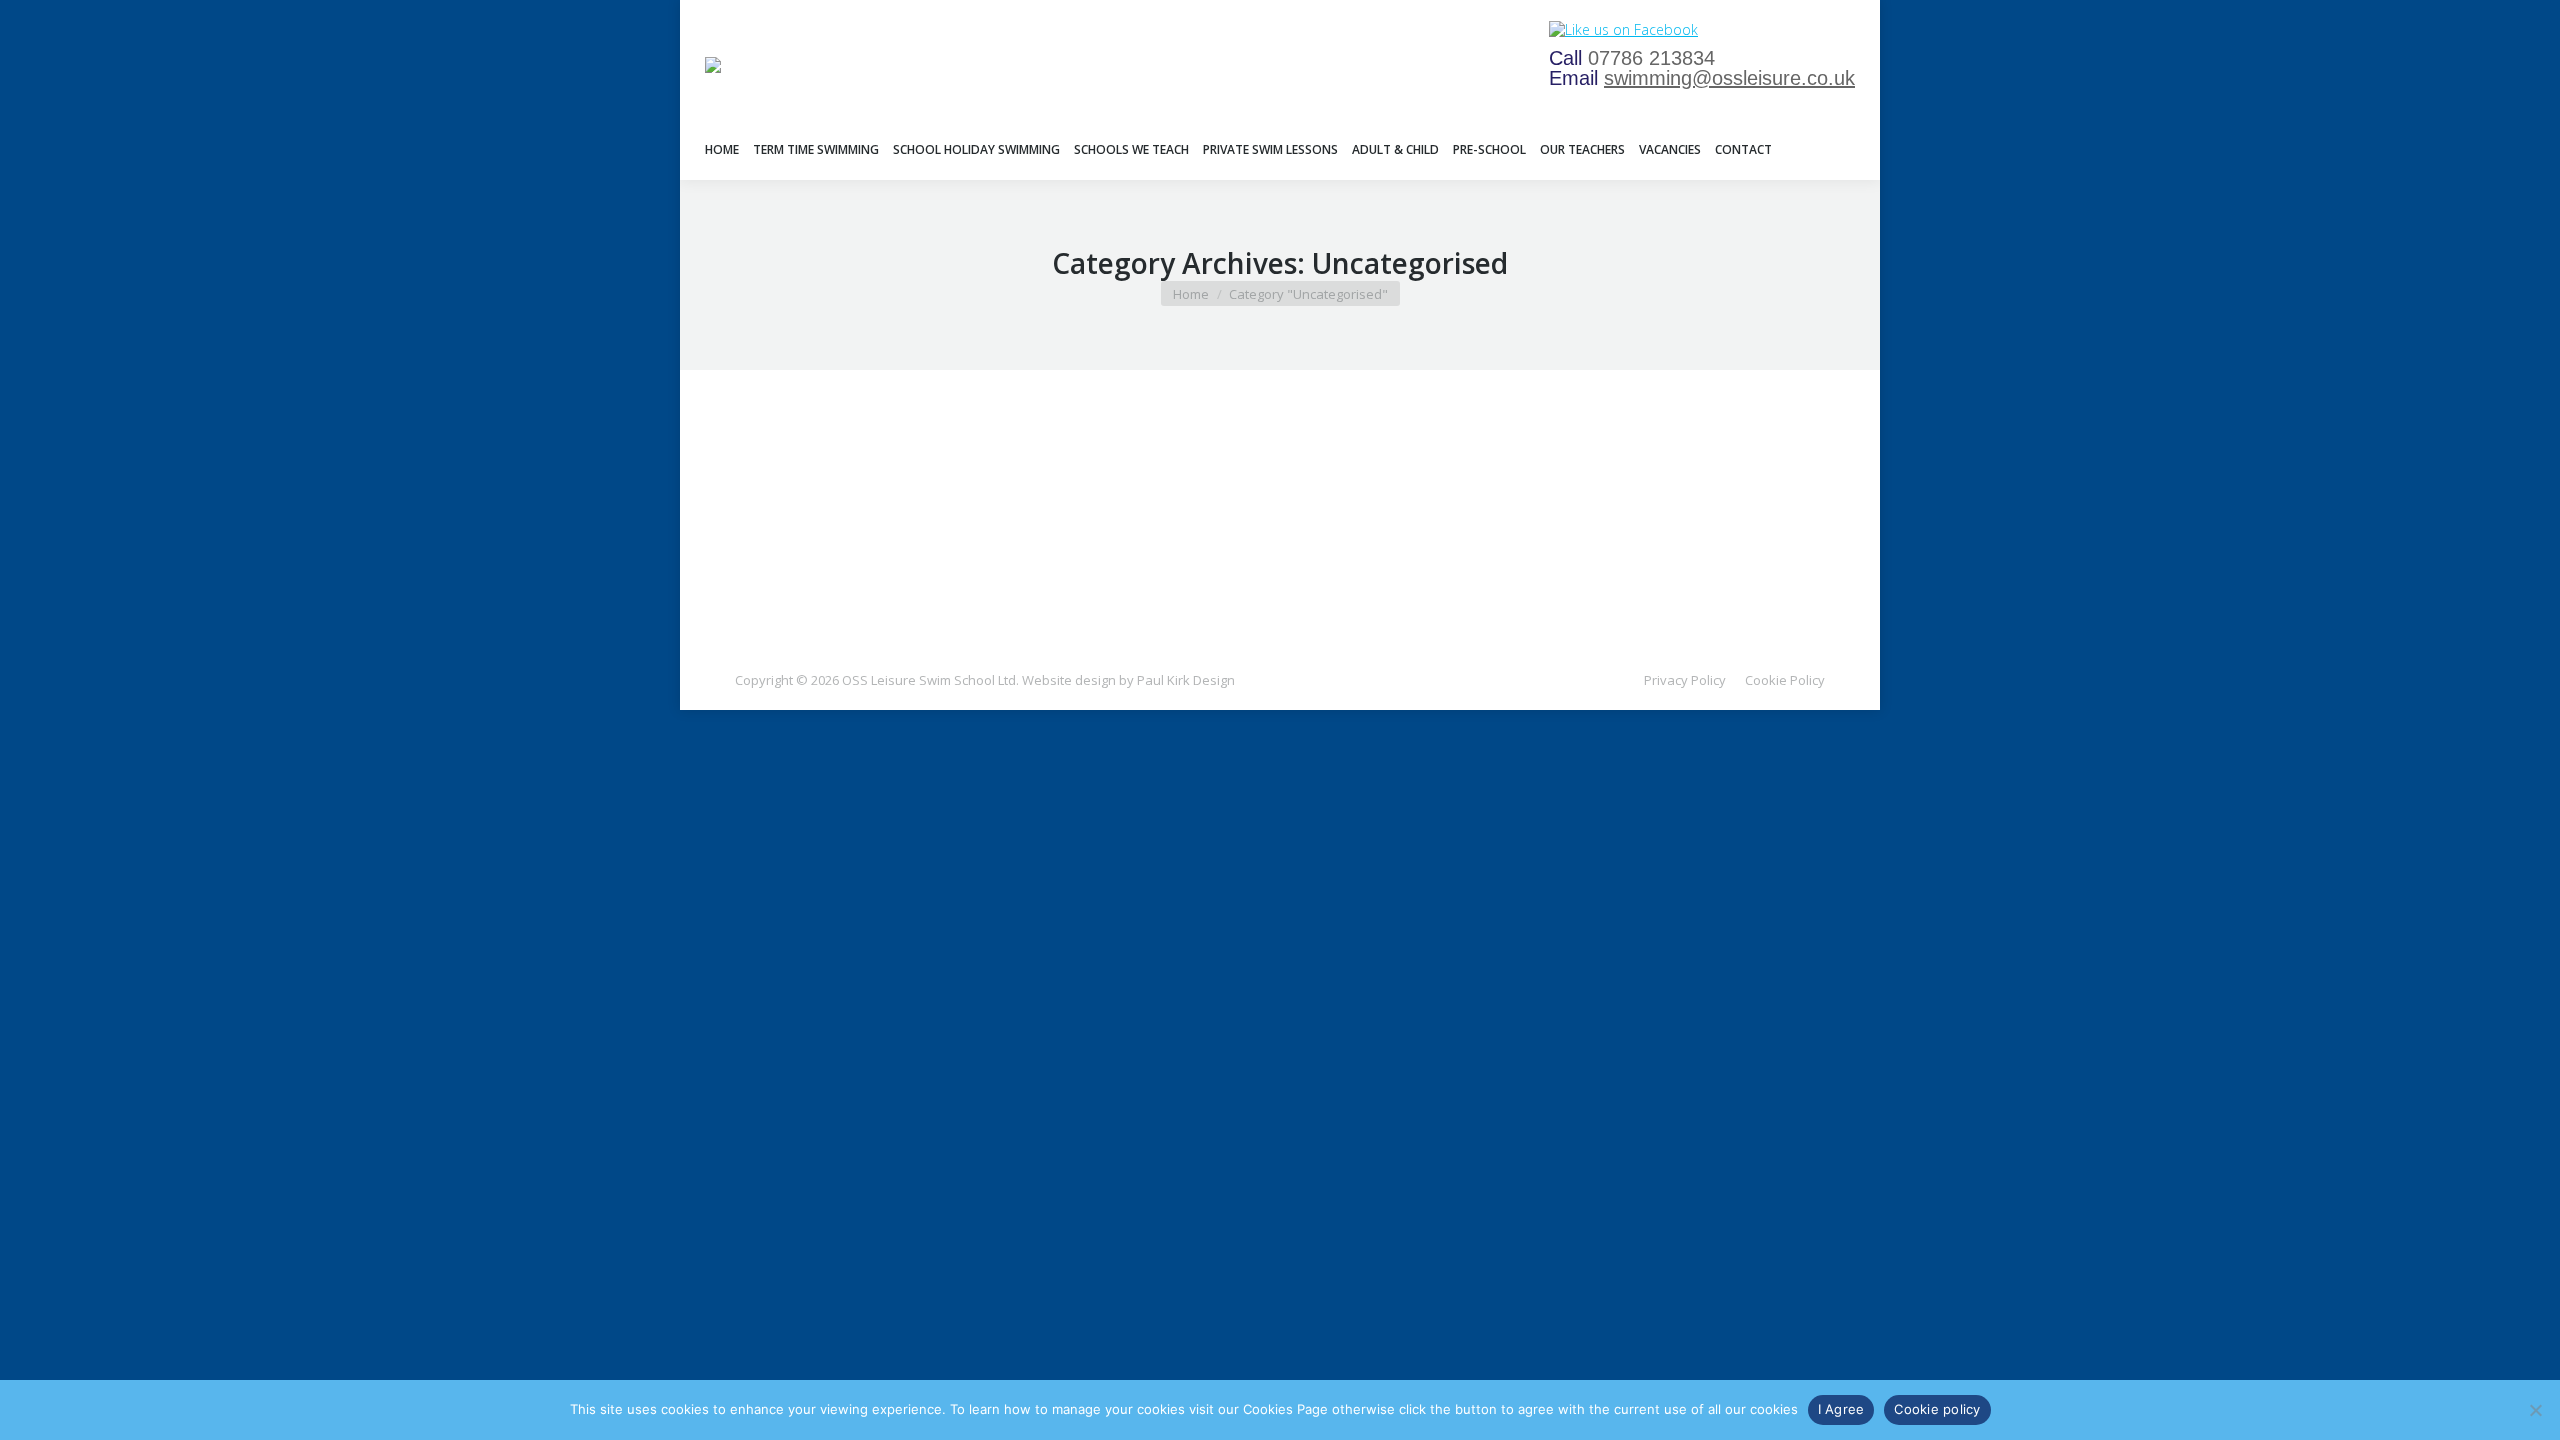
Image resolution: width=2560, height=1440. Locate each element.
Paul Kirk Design (1186, 680)
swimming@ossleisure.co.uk (1729, 78)
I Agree (1841, 1409)
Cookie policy (1937, 1409)
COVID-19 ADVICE (833, 452)
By (909, 485)
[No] (2535, 1410)
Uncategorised (804, 485)
